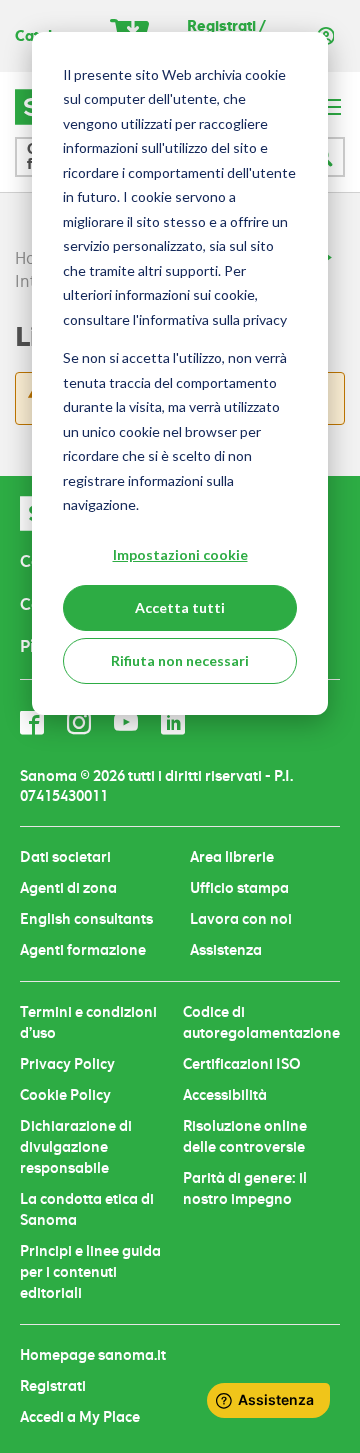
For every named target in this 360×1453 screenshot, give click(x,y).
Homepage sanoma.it (93, 1355)
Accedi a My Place (80, 1417)
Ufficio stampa (239, 888)
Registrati (53, 1386)
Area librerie (232, 857)
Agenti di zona (68, 888)
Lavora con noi (241, 919)
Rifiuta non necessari (180, 660)
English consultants (86, 919)
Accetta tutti (180, 607)
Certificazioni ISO (242, 1064)
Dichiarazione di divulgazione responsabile (76, 1147)
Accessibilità (225, 1095)
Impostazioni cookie (180, 554)
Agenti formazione (83, 950)
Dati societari (65, 857)
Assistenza (226, 950)
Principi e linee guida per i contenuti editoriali (90, 1272)
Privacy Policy (67, 1064)
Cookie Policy (65, 1095)
